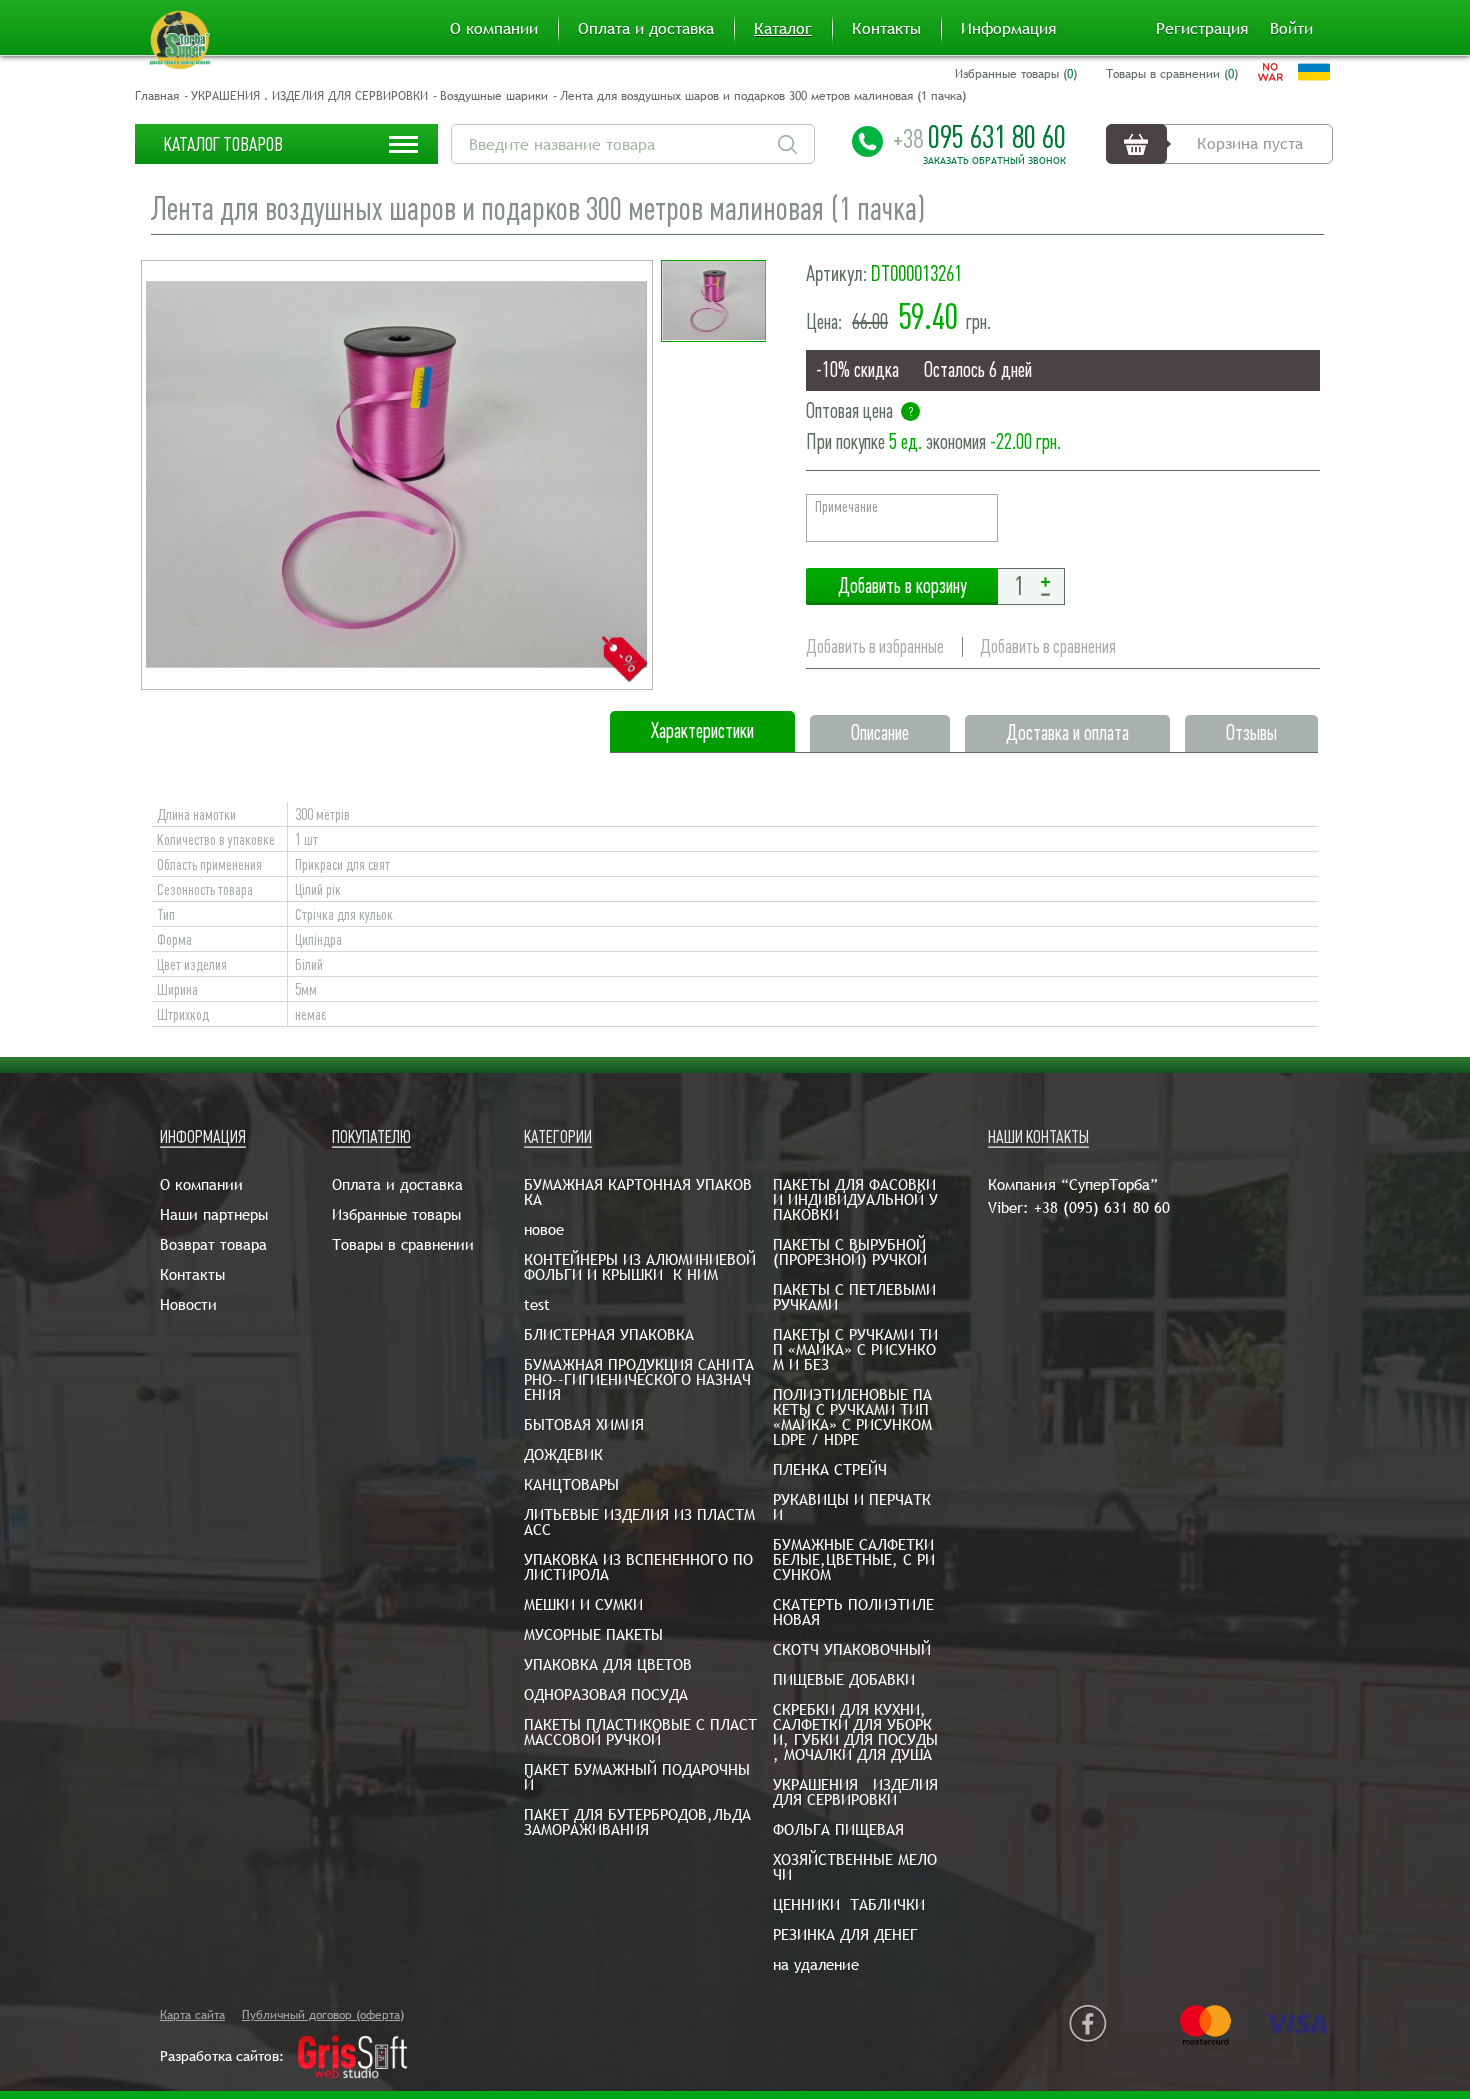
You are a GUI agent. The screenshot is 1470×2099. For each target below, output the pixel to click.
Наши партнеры (214, 1214)
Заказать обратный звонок (994, 161)
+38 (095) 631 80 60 (1102, 1207)
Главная (157, 96)
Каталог (783, 29)
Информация (1008, 29)
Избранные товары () (1016, 74)
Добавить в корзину (902, 586)
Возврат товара (213, 1244)
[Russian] (1270, 72)
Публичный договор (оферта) (323, 2015)
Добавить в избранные (875, 646)
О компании (494, 29)
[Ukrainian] (1314, 72)
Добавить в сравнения (1048, 646)
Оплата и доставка (646, 29)
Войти (1291, 29)
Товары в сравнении (403, 1244)
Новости (188, 1304)
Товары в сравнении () (1172, 74)
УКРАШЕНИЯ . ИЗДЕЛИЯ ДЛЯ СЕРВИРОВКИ (309, 96)
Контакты (886, 29)
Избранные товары (396, 1214)
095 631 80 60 (979, 137)
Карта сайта (192, 2015)
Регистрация (1202, 29)
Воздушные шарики (494, 96)
